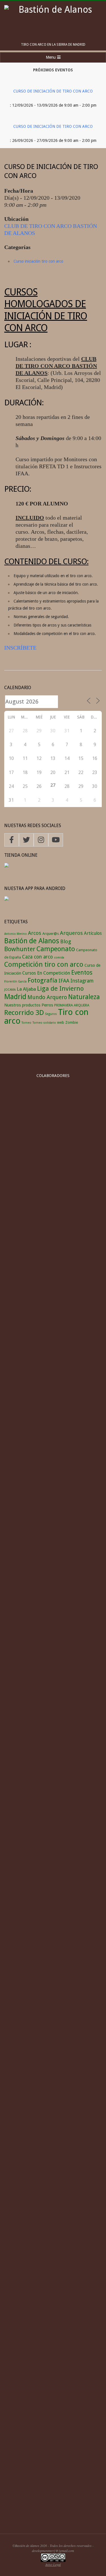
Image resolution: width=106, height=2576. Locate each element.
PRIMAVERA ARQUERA (72, 1005)
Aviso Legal (53, 2564)
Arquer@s (51, 934)
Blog (66, 941)
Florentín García (15, 982)
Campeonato (56, 949)
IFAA (64, 981)
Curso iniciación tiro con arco (38, 261)
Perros (47, 1005)
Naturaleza (84, 997)
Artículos (93, 933)
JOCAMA (10, 990)
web (61, 1022)
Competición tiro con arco (44, 964)
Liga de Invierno (60, 988)
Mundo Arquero (47, 997)
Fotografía (43, 980)
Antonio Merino (16, 934)
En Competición (54, 973)
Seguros (51, 1014)
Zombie (72, 1022)
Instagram (82, 981)
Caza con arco (37, 957)
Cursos (29, 973)
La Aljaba (26, 989)
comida (59, 958)
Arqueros (71, 933)
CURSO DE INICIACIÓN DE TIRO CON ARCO (53, 91)
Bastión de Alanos (32, 941)
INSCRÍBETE (20, 648)
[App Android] (7, 900)
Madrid (15, 997)
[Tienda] (7, 866)
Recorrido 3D (24, 1013)
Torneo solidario (44, 1023)
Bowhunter (20, 949)
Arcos (35, 933)
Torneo (26, 1023)
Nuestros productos (22, 1005)
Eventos (82, 972)
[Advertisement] (53, 2467)
